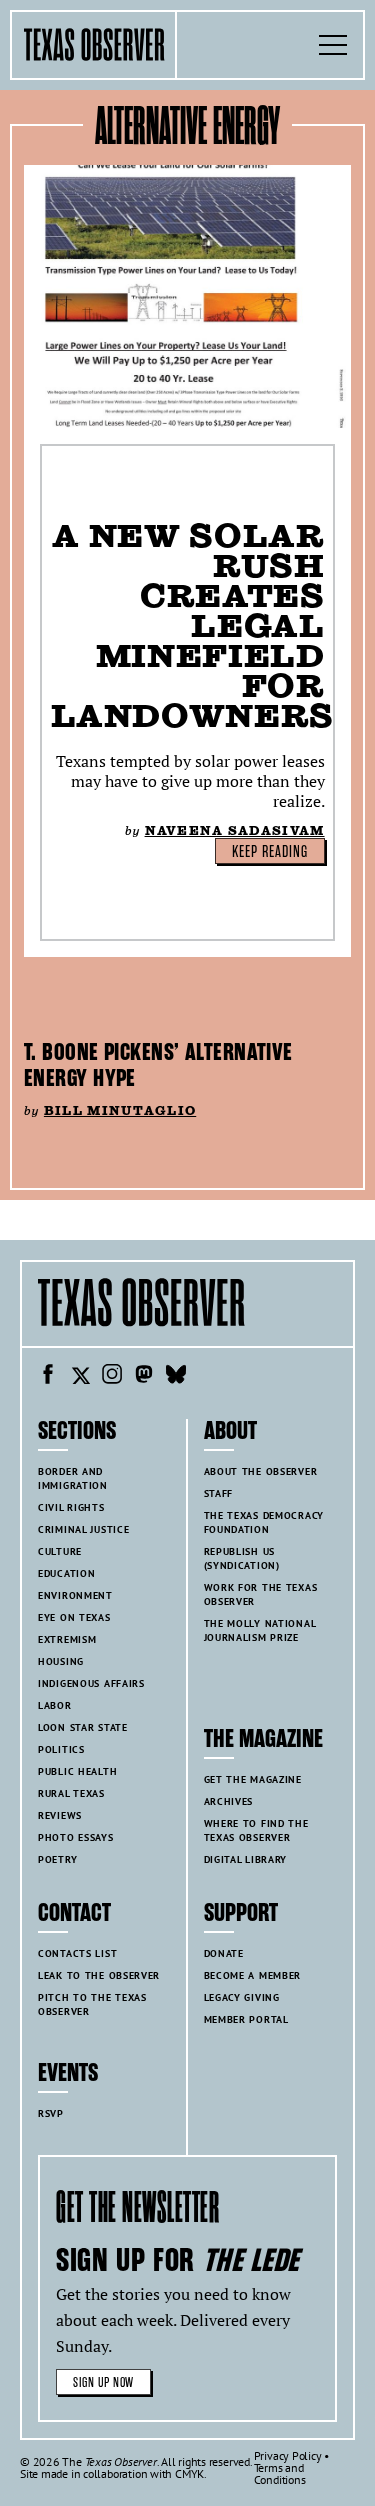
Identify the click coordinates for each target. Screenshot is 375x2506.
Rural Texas (71, 1793)
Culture (60, 1551)
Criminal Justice (83, 1529)
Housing (61, 1661)
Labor (55, 1705)
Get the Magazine (253, 1779)
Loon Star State (83, 1727)
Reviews (60, 1815)
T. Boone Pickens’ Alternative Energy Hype (158, 1065)
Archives (229, 1801)
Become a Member (253, 1975)
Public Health (77, 1771)
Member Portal (246, 2019)
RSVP (51, 2113)
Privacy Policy (288, 2455)
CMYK (189, 2473)
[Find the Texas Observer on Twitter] (80, 1377)
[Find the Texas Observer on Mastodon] (144, 1377)
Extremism (67, 1639)
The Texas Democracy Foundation (264, 1522)
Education (66, 1573)
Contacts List (77, 1953)
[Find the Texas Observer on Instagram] (112, 1377)
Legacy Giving (242, 1997)
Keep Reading (270, 852)
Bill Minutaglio (120, 1110)
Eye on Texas (74, 1617)
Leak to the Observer (99, 1975)
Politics (61, 1749)
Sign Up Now (103, 2382)
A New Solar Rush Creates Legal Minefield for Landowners (192, 625)
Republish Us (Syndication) (242, 1558)
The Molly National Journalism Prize (260, 1630)
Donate (224, 1953)
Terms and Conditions (280, 2473)
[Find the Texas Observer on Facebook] (48, 1377)
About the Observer (261, 1471)
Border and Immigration (73, 1478)
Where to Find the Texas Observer (256, 1830)
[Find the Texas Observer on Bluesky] (176, 1377)
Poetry (57, 1859)
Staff (219, 1493)
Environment (75, 1595)
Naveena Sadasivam (235, 830)
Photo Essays (76, 1837)
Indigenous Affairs (91, 1683)
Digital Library (246, 1859)
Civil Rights (71, 1507)
